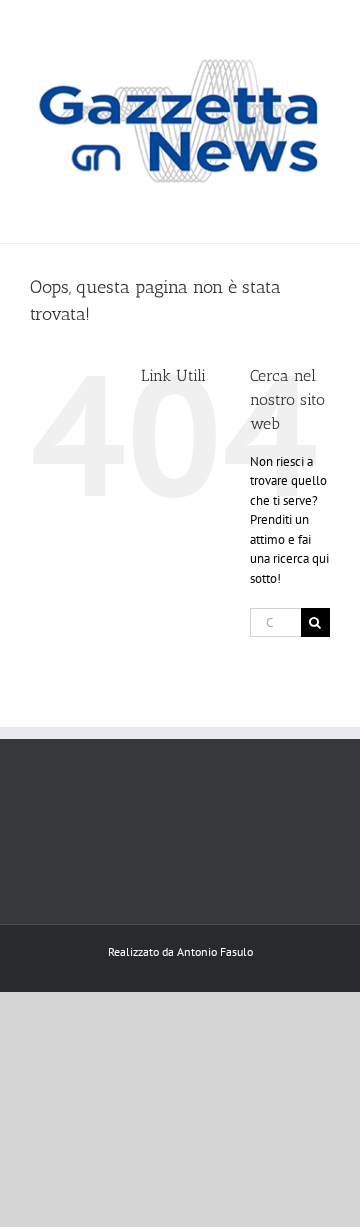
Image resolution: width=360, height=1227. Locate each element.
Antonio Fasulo (215, 951)
